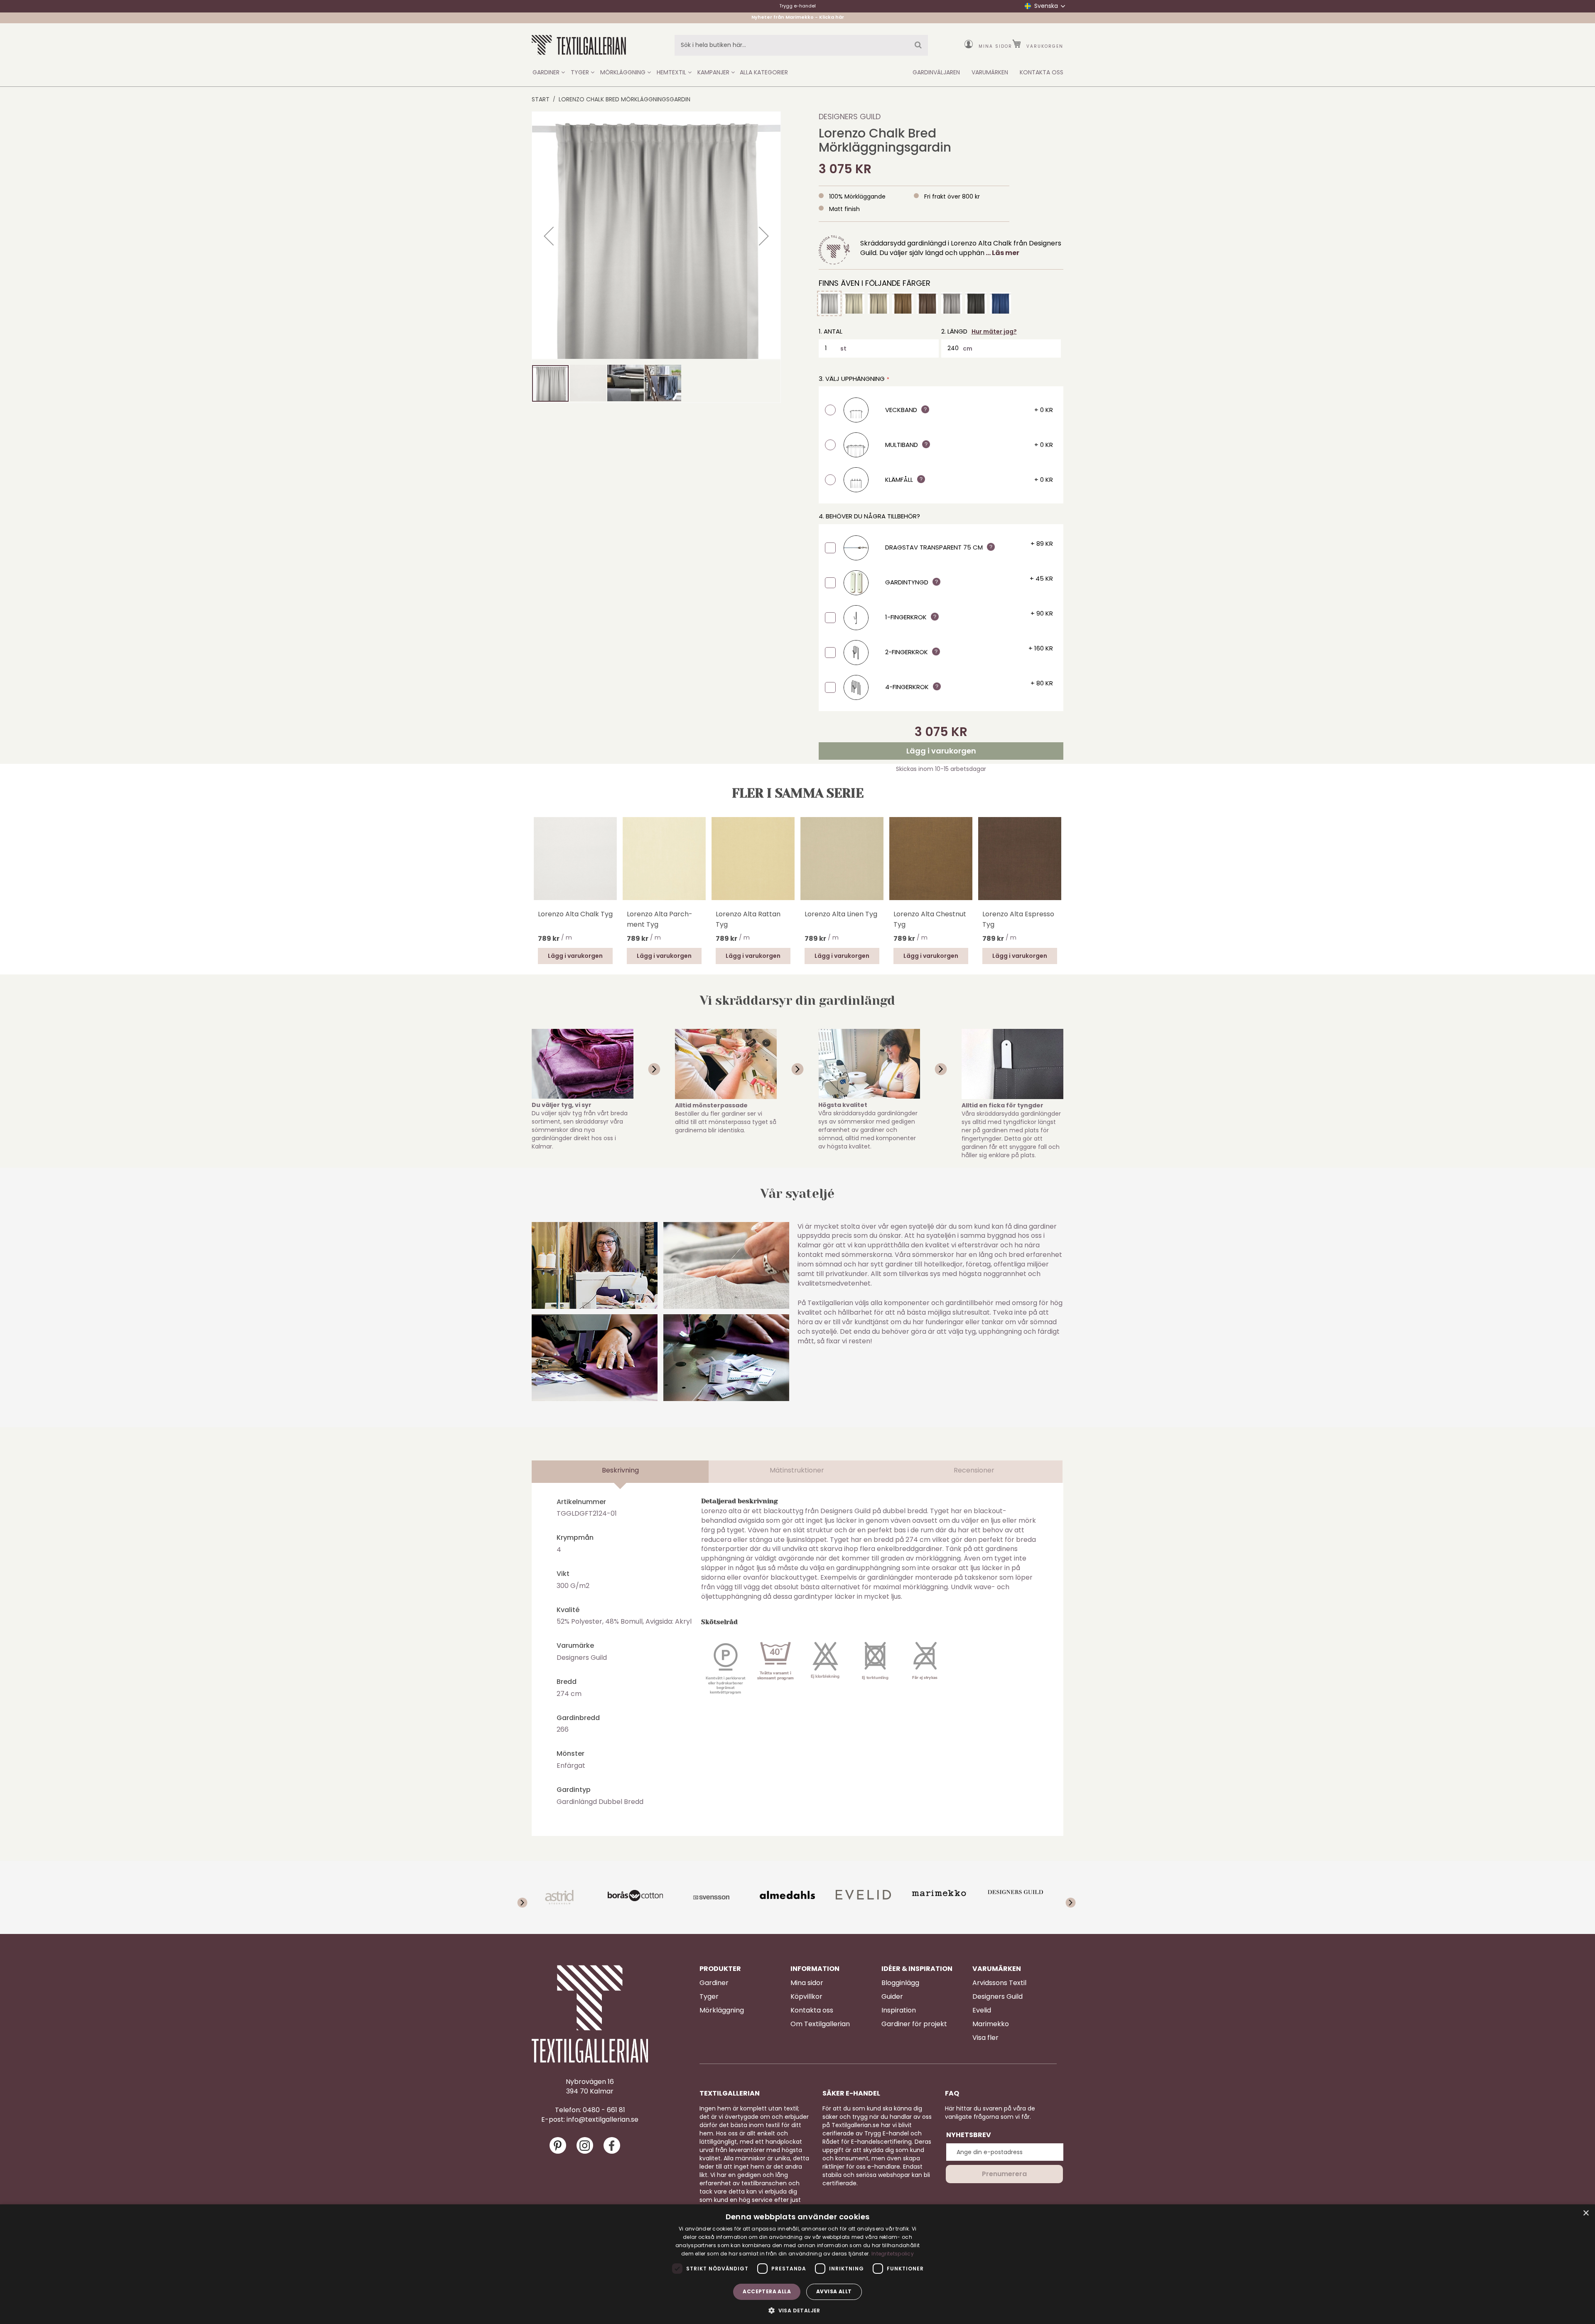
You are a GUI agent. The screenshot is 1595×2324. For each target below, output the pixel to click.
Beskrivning (620, 1470)
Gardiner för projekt (914, 2024)
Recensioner (974, 1470)
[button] (549, 236)
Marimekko (991, 2024)
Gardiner (714, 1983)
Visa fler (985, 2038)
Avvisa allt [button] (834, 2291)
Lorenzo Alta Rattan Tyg (748, 919)
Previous (536, 870)
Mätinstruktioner (797, 1470)
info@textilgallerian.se (602, 2120)
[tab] (620, 1472)
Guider (892, 1997)
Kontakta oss (812, 2010)
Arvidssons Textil (999, 1983)
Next (1059, 857)
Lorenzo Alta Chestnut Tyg (930, 919)
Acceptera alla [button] (767, 2291)
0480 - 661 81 (604, 2110)
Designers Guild (850, 117)
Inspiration (899, 2010)
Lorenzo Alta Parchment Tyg (660, 919)
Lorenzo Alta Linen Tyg (841, 914)
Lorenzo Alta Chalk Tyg (575, 914)
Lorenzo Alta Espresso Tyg (1018, 919)
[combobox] (801, 45)
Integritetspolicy (893, 2254)
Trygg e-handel (797, 6)
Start (541, 99)
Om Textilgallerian (820, 2024)
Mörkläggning (722, 2010)
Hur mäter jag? (994, 331)
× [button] (1586, 2213)
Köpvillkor (806, 1997)
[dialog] (797, 2264)
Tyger (709, 1997)
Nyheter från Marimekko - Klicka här (798, 18)
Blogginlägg (900, 1983)
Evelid (982, 2010)
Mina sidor (995, 46)
